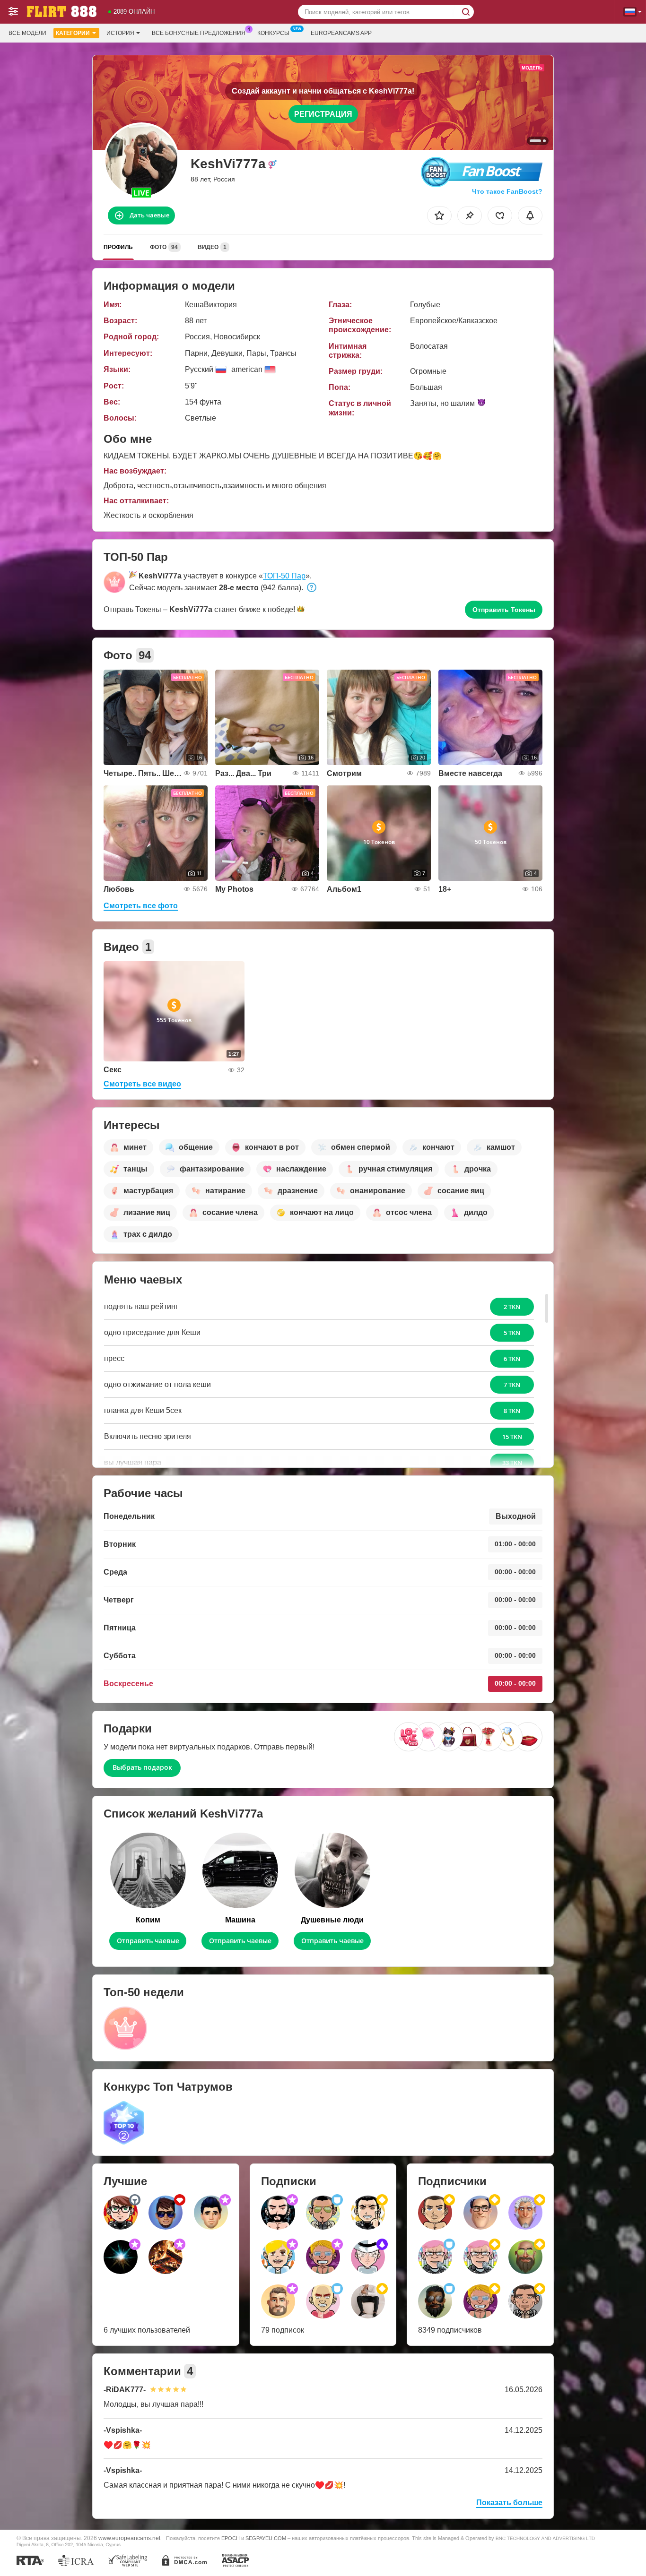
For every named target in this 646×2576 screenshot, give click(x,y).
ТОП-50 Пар (284, 576)
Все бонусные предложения (199, 33)
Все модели (27, 33)
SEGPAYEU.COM (266, 2538)
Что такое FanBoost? (507, 191)
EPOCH (231, 2538)
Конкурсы (273, 33)
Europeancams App (341, 33)
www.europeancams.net (129, 2538)
